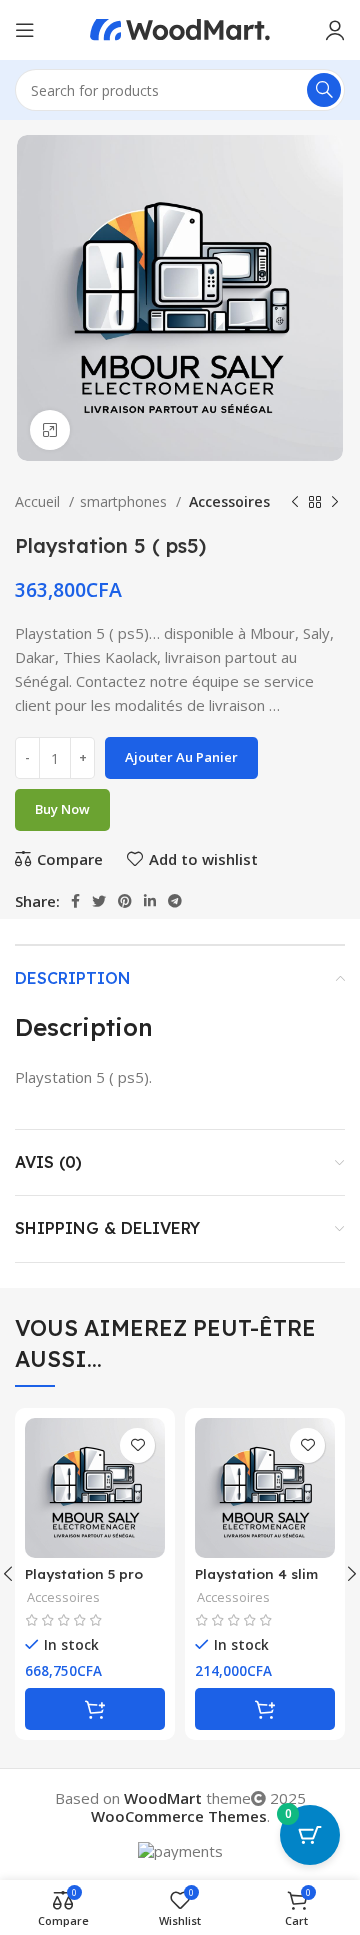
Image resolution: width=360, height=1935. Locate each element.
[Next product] (335, 502)
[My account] (335, 30)
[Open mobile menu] (25, 30)
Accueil (39, 501)
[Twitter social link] (99, 901)
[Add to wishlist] (137, 1445)
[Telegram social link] (175, 901)
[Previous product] (295, 502)
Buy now (62, 809)
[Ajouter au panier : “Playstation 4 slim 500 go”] (265, 1709)
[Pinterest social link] (125, 901)
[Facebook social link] (75, 901)
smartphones (125, 501)
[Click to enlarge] (50, 430)
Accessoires (228, 501)
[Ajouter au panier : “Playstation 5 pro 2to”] (95, 1709)
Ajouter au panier (181, 757)
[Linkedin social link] (150, 901)
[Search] (324, 90)
